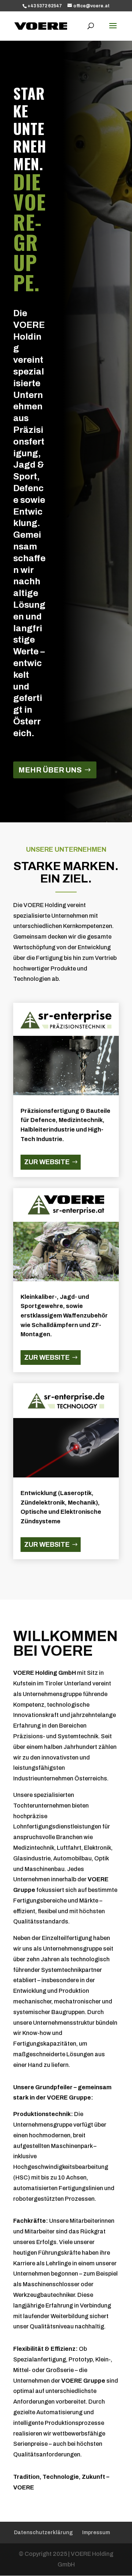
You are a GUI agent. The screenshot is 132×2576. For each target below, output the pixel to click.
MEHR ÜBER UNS (50, 770)
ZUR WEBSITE (47, 1162)
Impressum (96, 2533)
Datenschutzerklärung (43, 2533)
